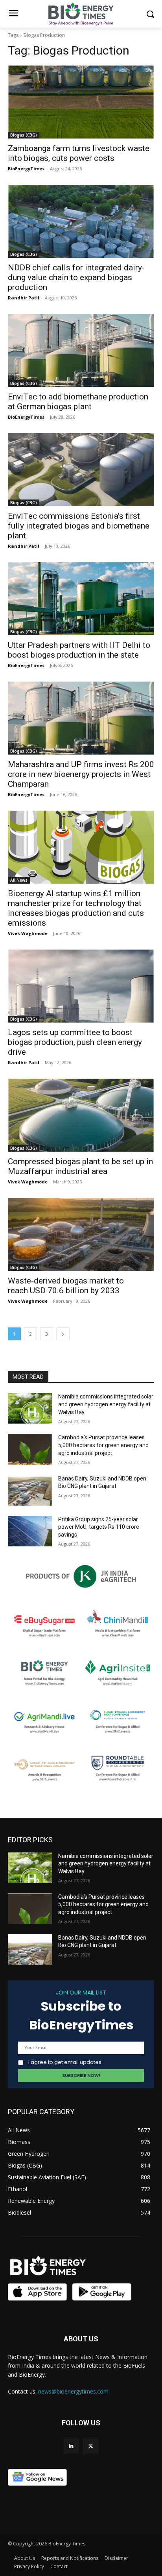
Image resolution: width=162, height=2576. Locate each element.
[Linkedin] (71, 2446)
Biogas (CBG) (24, 135)
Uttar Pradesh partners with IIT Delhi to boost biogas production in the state (79, 650)
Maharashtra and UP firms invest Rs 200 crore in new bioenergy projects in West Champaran (81, 774)
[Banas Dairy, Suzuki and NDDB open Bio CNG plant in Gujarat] (30, 1490)
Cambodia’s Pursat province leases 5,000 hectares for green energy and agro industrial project (103, 1445)
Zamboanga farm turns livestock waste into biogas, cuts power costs (79, 153)
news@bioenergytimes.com (73, 2391)
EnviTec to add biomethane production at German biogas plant (78, 402)
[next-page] (63, 1334)
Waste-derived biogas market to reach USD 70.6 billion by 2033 (66, 1286)
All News (19, 880)
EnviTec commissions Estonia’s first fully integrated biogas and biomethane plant (79, 526)
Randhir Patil (24, 298)
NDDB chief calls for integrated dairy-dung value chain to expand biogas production (76, 277)
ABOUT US (81, 2339)
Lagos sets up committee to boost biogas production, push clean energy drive (75, 1042)
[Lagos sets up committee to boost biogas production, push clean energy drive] (81, 986)
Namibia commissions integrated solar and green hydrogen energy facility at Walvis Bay (106, 1404)
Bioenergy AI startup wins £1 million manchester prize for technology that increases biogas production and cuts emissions (76, 908)
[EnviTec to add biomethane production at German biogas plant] (81, 350)
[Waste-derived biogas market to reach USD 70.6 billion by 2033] (81, 1234)
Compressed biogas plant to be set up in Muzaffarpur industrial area (80, 1166)
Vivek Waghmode (28, 933)
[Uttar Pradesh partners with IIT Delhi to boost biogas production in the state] (81, 599)
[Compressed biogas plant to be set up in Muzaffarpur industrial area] (81, 1115)
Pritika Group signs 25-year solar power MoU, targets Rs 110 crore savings (99, 1527)
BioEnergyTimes (26, 169)
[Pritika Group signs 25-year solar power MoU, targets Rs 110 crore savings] (30, 1531)
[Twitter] (91, 2446)
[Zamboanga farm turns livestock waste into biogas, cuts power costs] (81, 102)
